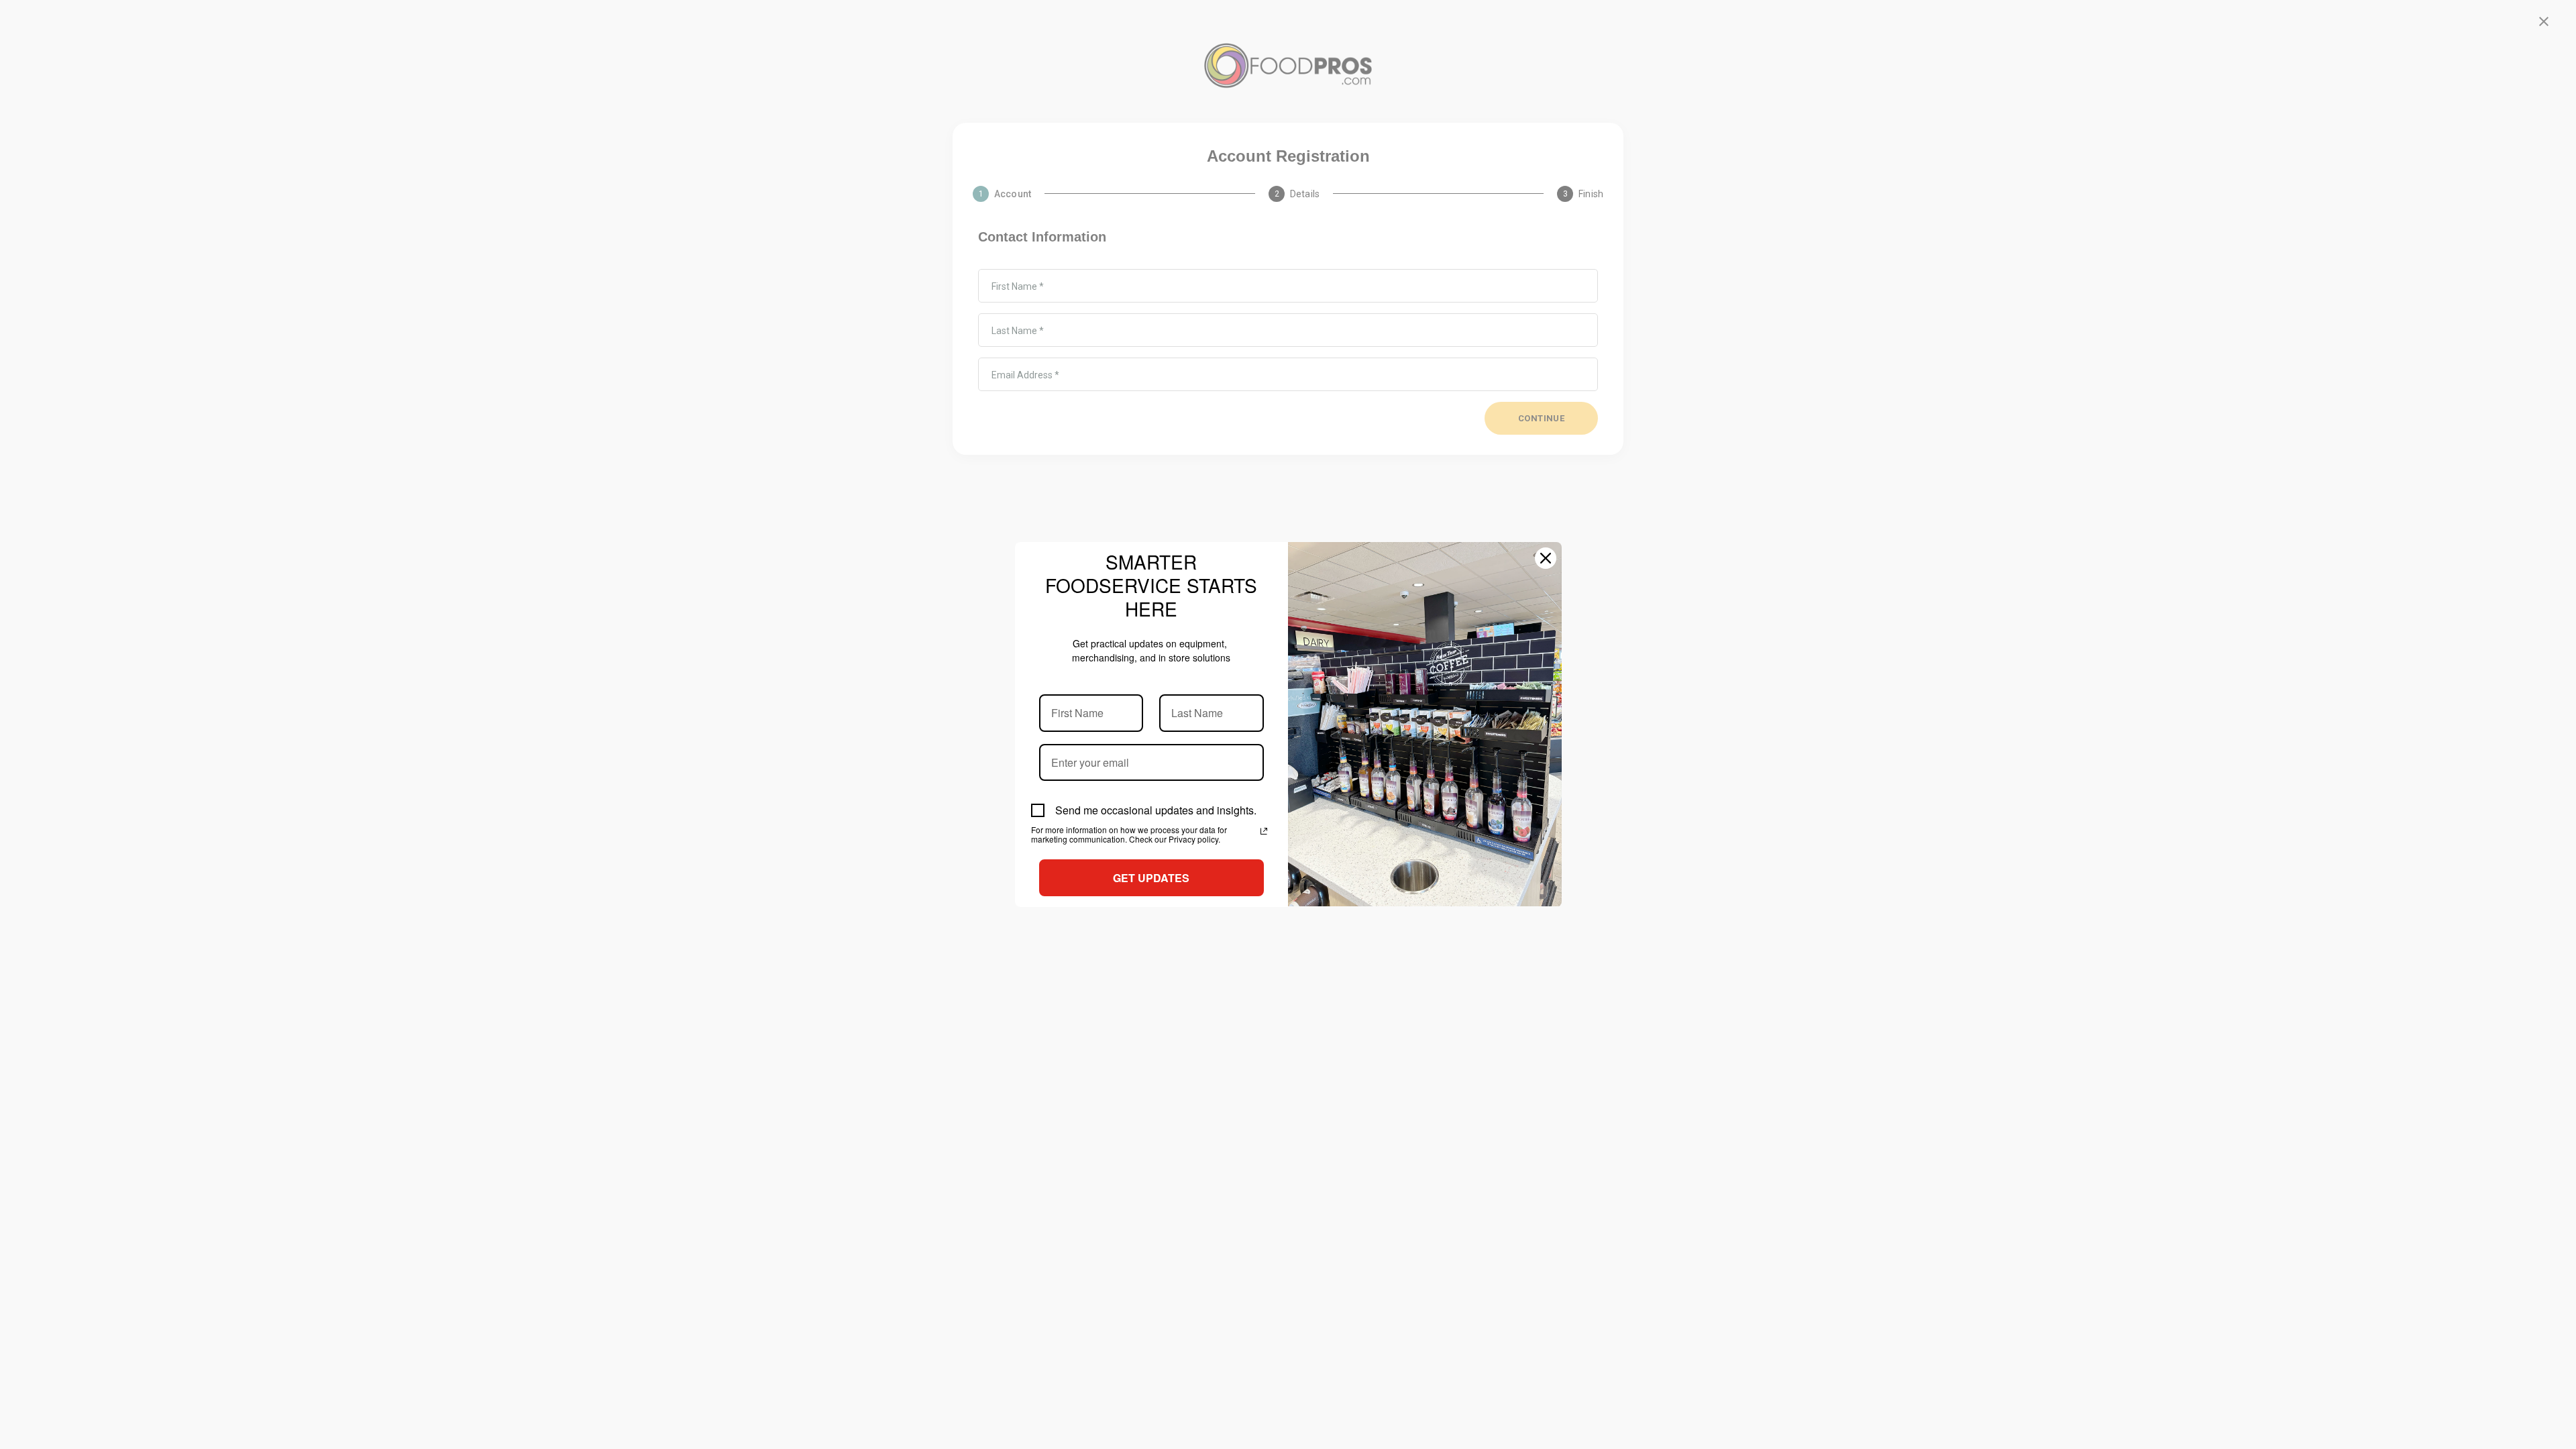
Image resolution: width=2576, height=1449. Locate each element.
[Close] (1546, 558)
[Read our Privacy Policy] (1264, 831)
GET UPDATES (1151, 878)
